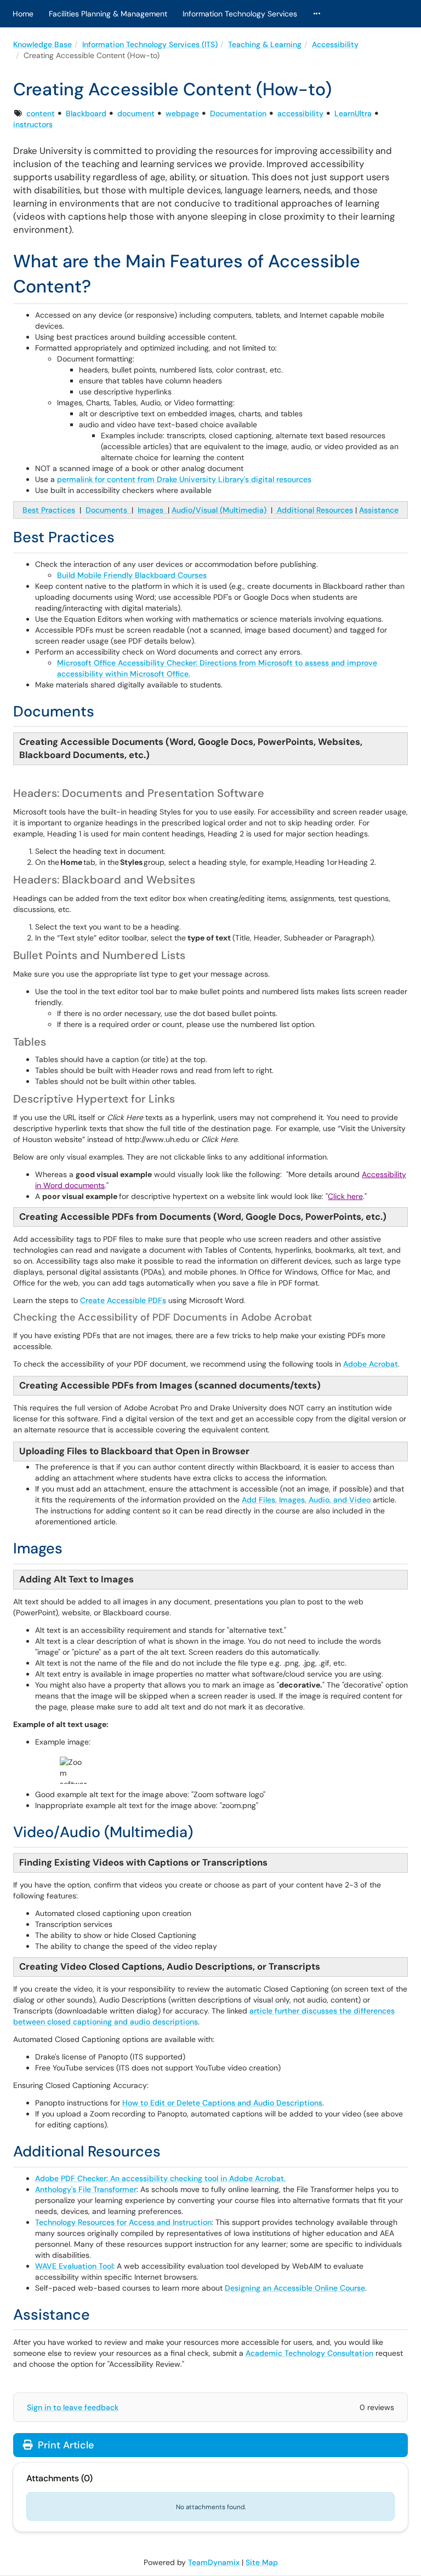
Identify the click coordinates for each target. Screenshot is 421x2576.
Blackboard (86, 113)
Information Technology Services (240, 14)
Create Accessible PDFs (123, 1300)
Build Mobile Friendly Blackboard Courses (132, 575)
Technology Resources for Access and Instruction (123, 2222)
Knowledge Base (42, 44)
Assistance (379, 510)
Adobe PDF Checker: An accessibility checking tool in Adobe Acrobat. (160, 2178)
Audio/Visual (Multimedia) (219, 510)
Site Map (262, 2562)
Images (153, 510)
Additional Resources (314, 510)
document (136, 113)
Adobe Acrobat (371, 1364)
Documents (109, 510)
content (41, 113)
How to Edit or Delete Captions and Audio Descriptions (222, 2103)
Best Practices (49, 510)
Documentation (238, 113)
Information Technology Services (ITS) (150, 44)
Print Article (64, 2445)
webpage (182, 113)
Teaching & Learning (265, 44)
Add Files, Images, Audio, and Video (306, 1500)
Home (23, 14)
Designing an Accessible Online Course (295, 2288)
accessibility (300, 113)
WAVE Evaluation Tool (74, 2266)
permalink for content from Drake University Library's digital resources (184, 479)
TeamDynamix (214, 2562)
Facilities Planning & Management (108, 14)
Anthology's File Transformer (86, 2189)
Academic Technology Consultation (309, 2353)
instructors (33, 124)
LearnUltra (353, 113)
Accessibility (335, 44)
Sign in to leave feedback (73, 2407)
